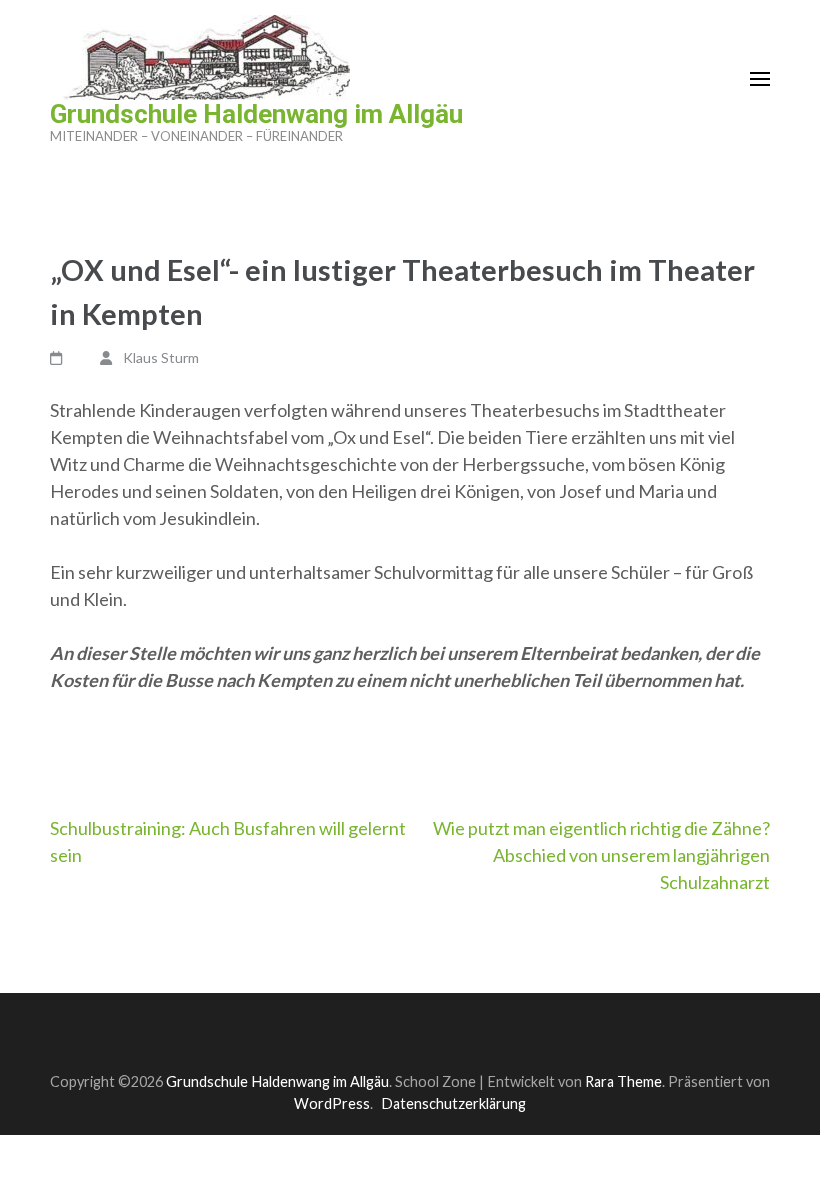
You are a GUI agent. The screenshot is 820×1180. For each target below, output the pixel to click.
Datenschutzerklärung (453, 1103)
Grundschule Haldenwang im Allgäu (256, 114)
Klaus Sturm (161, 357)
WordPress (332, 1103)
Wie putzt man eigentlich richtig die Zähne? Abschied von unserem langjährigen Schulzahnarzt (601, 855)
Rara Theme (623, 1081)
